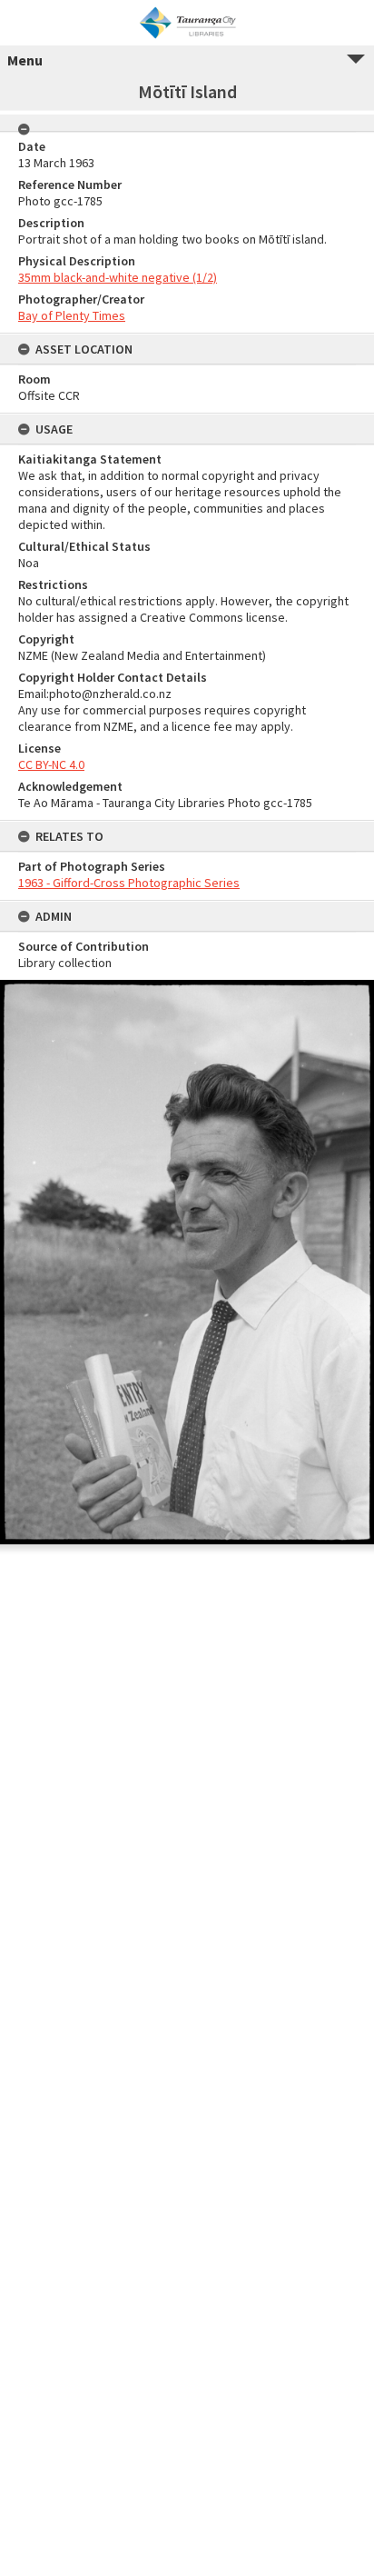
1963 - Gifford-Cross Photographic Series (129, 883)
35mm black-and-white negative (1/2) (118, 277)
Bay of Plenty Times (72, 315)
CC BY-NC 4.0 (51, 764)
